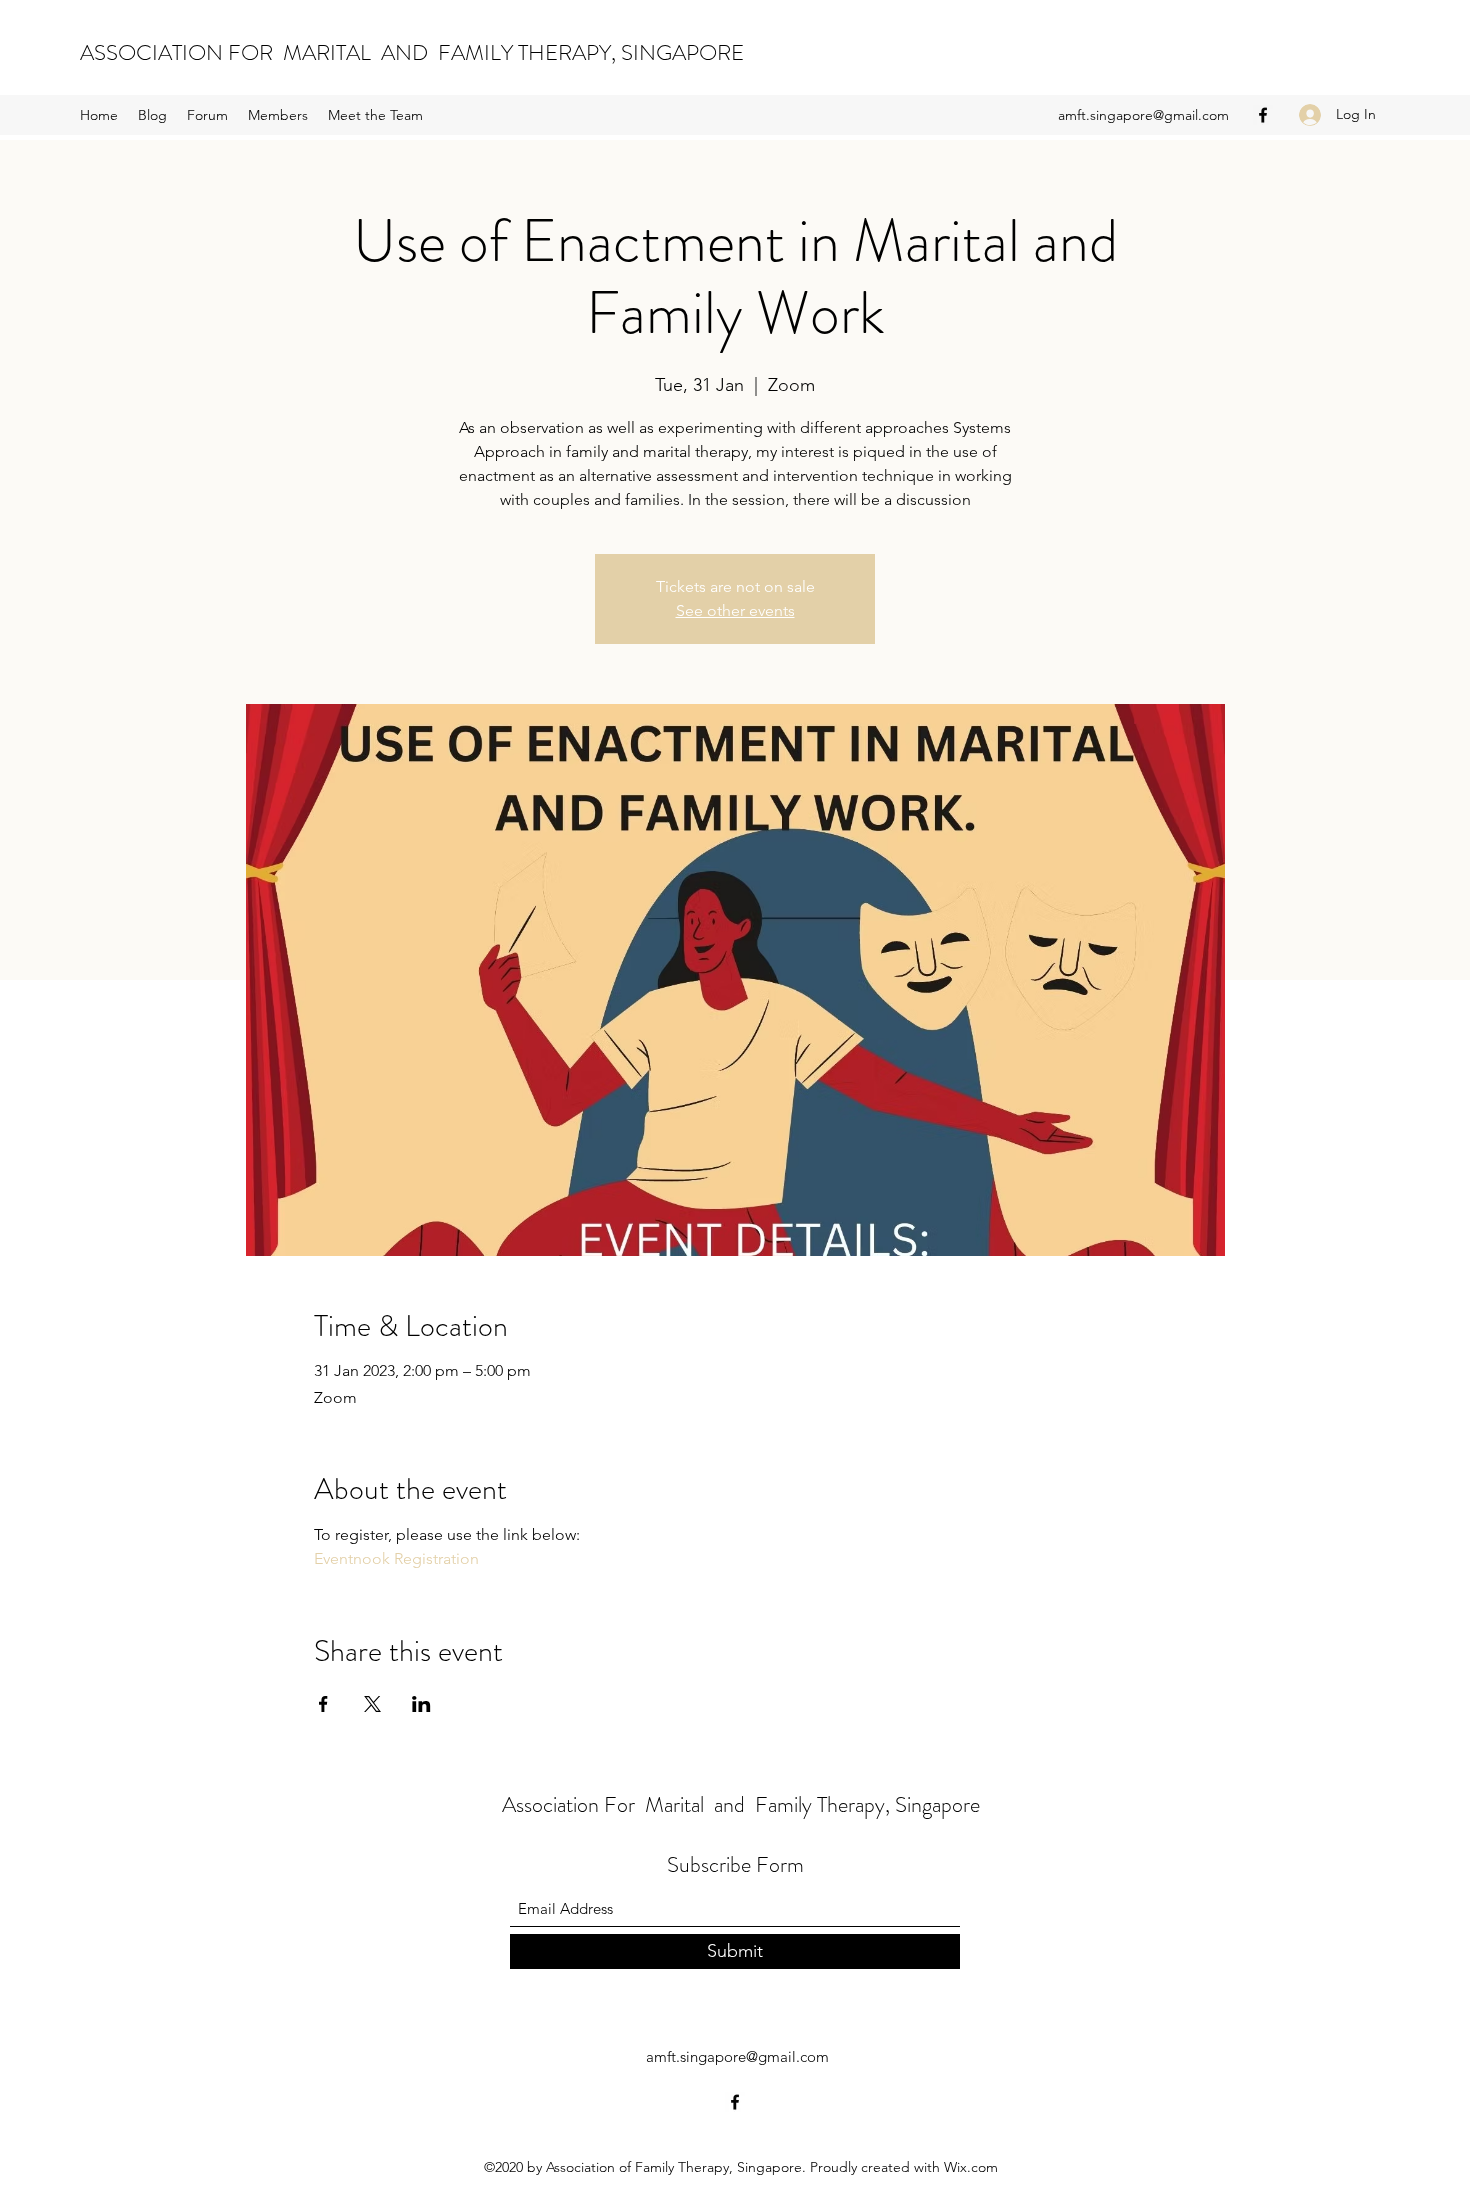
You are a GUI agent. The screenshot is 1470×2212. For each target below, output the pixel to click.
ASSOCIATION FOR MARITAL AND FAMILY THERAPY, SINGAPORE (412, 52)
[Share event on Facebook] (323, 1704)
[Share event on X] (372, 1704)
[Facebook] (1263, 115)
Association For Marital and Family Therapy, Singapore (741, 1804)
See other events (735, 610)
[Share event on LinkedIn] (421, 1704)
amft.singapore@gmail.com (1143, 115)
